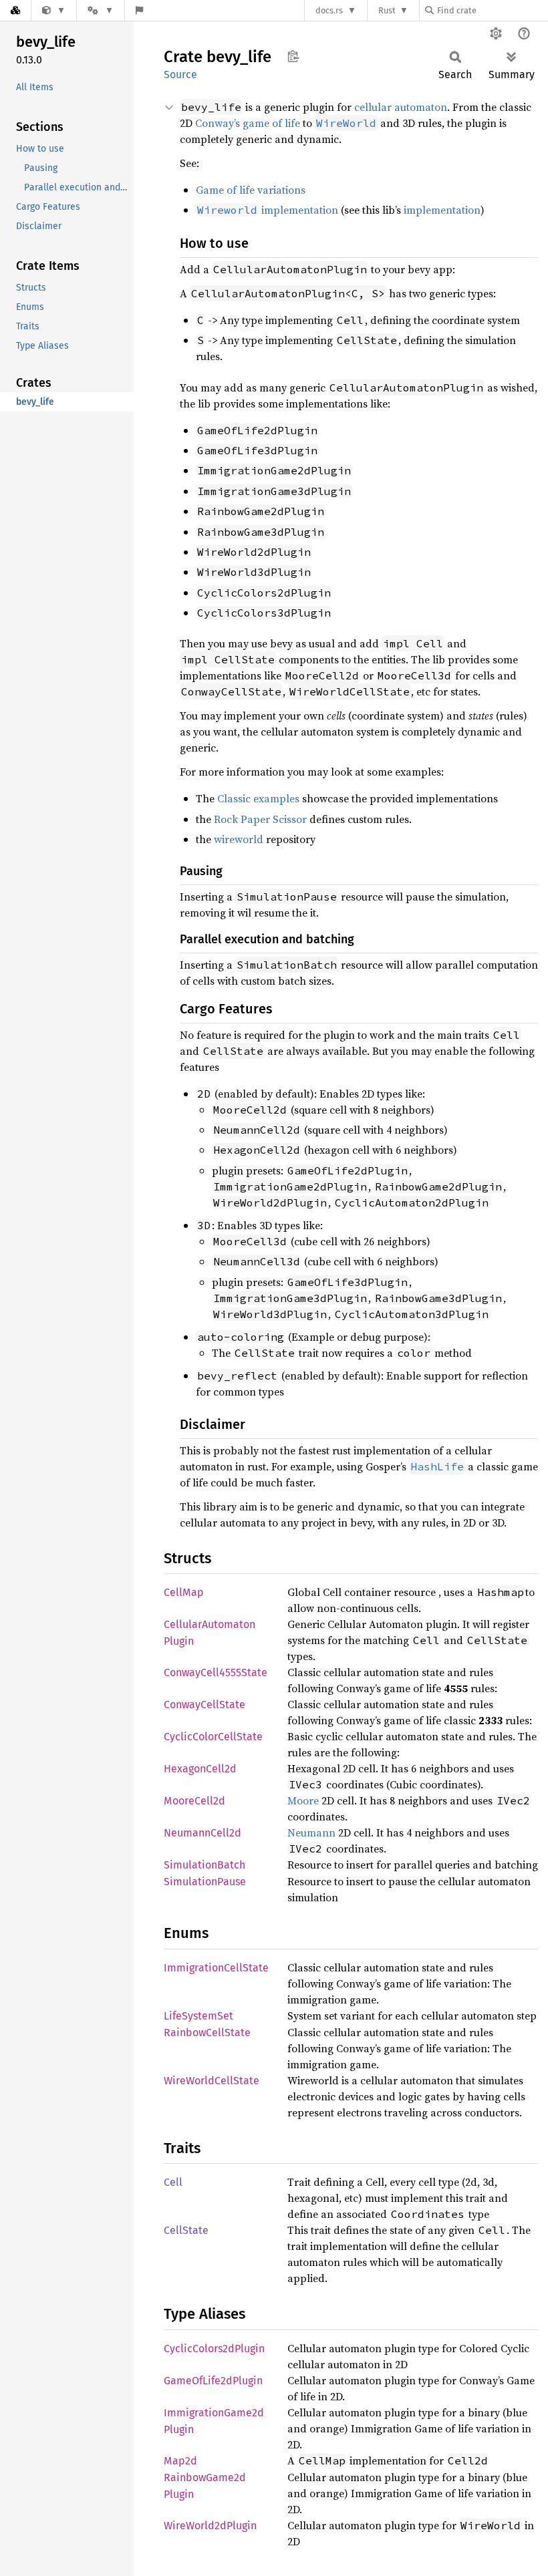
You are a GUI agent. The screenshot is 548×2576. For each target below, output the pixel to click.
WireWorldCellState (212, 2081)
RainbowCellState (207, 2033)
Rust (387, 10)
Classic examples (258, 798)
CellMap (184, 1592)
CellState (186, 2230)
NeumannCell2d (202, 1833)
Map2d (180, 2461)
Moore (303, 1800)
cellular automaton (401, 107)
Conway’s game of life (248, 123)
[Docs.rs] (15, 10)
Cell (173, 2182)
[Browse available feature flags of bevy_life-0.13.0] (139, 10)
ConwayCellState (204, 1705)
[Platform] (100, 10)
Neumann (311, 1832)
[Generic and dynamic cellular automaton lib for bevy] (54, 10)
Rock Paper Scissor (260, 819)
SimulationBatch (204, 1865)
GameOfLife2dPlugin (213, 2381)
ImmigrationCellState (216, 1968)
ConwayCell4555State (216, 1672)
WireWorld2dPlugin (210, 2526)
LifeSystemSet (198, 2016)
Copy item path (293, 56)
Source (180, 74)
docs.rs (329, 10)
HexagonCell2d (200, 1769)
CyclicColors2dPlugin (214, 2349)
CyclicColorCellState (213, 1737)
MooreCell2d (194, 1801)
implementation (268, 210)
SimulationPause (205, 1882)
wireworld (239, 839)
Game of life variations (251, 190)
